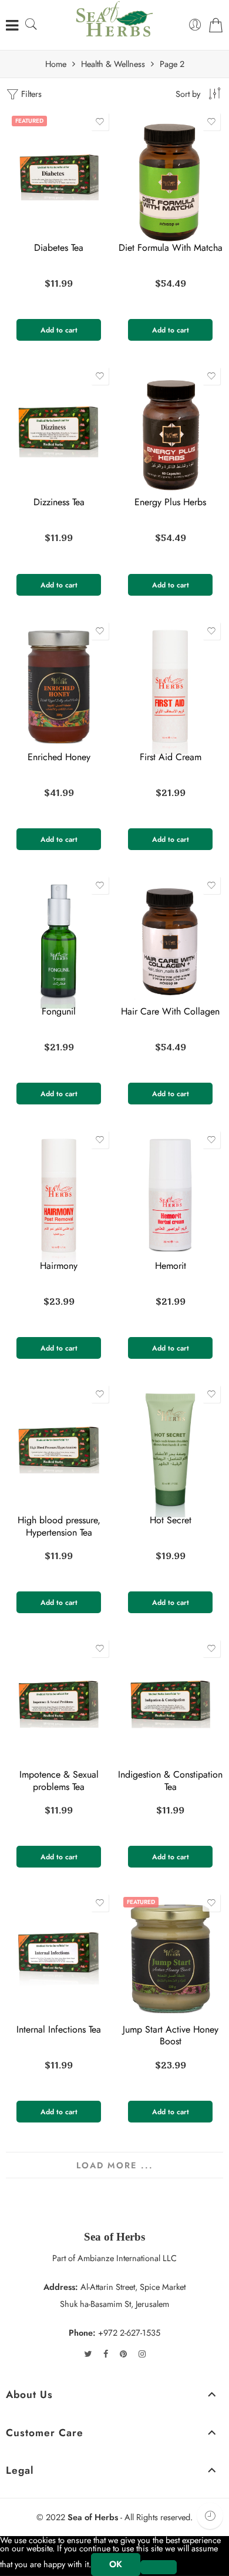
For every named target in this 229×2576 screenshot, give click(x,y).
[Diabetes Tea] (59, 177)
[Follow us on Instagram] (142, 2354)
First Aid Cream (171, 757)
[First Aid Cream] (170, 687)
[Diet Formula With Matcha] (170, 177)
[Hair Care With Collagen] (170, 941)
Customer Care (45, 2433)
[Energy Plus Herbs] (170, 432)
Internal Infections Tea (59, 2029)
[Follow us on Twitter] (88, 2354)
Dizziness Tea (59, 502)
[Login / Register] (195, 25)
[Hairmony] (59, 1195)
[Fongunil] (59, 941)
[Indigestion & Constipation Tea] (170, 1704)
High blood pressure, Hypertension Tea (59, 1526)
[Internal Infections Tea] (59, 1959)
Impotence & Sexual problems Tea (59, 1781)
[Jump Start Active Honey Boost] (170, 1959)
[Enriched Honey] (59, 687)
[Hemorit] (170, 1195)
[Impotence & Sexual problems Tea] (59, 1704)
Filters (30, 94)
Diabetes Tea (59, 248)
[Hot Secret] (170, 1450)
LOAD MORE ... (115, 2165)
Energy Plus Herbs (170, 502)
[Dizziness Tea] (59, 432)
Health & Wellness (113, 64)
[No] (159, 2567)
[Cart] (216, 25)
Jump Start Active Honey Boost (171, 2036)
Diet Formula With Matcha (171, 248)
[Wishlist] (100, 122)
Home (56, 64)
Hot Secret (171, 1520)
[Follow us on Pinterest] (123, 2354)
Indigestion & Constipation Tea (170, 1781)
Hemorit (171, 1266)
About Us (29, 2394)
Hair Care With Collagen (170, 1011)
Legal (20, 2470)
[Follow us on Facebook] (106, 2354)
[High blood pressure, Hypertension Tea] (59, 1450)
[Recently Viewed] (210, 2516)
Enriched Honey (59, 757)
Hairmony (59, 1266)
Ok (116, 2564)
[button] (59, 330)
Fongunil (59, 1011)
